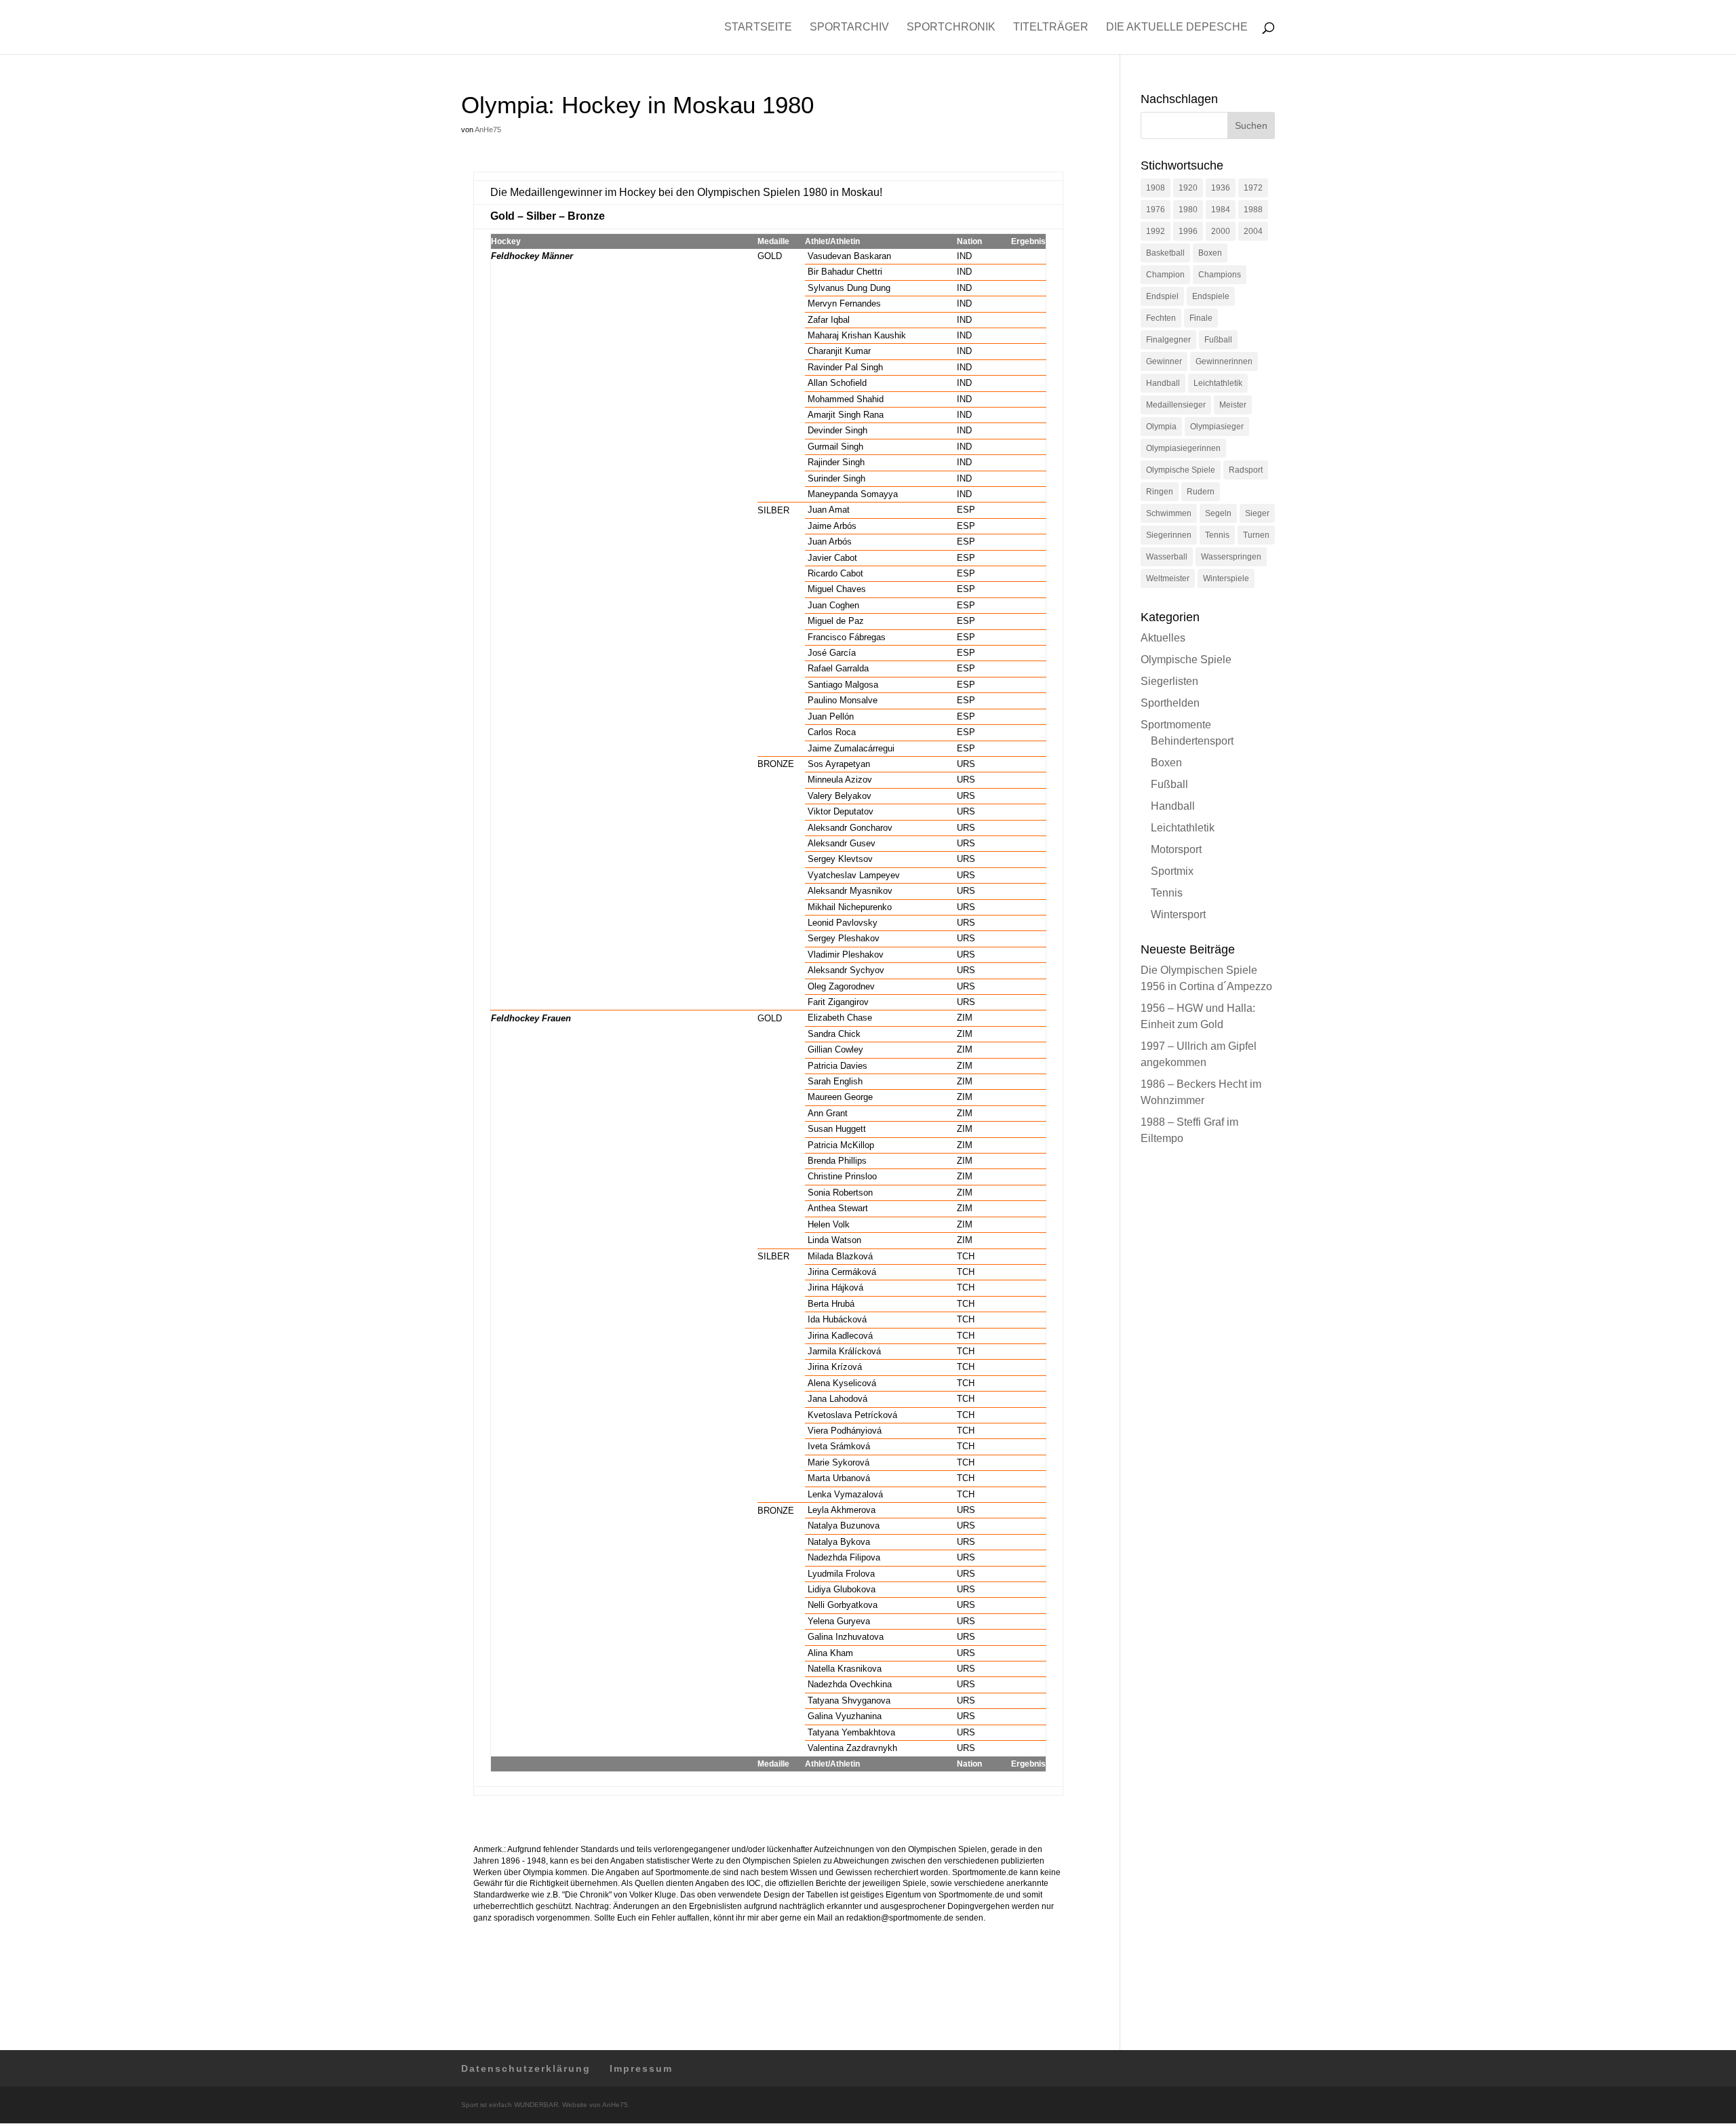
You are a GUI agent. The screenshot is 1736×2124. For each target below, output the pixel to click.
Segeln (1218, 513)
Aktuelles (1163, 638)
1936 (1221, 188)
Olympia (1161, 427)
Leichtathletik (1218, 383)
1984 (1221, 210)
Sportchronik (951, 27)
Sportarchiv (849, 27)
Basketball (1165, 253)
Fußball (1218, 340)
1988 (1253, 210)
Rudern (1201, 492)
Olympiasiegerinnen (1183, 448)
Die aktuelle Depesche (1177, 27)
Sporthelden (1170, 703)
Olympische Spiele (1181, 470)
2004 (1253, 231)
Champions (1220, 275)
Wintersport (1178, 914)
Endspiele (1211, 296)
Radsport (1246, 470)
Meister (1233, 405)
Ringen (1160, 492)
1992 (1156, 231)
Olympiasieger (1217, 427)
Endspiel (1162, 296)
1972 (1253, 188)
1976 (1156, 210)
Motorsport (1176, 849)
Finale (1201, 318)
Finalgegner (1168, 340)
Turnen (1256, 535)
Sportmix (1172, 871)
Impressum (641, 2068)
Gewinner (1164, 361)
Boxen (1210, 253)
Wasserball (1167, 557)
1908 (1156, 188)
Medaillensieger (1176, 405)
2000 (1221, 231)
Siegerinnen (1169, 535)
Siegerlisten (1169, 681)
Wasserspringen (1231, 557)
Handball (1163, 383)
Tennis (1217, 535)
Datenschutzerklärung (526, 2068)
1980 (1188, 210)
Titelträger (1051, 27)
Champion (1165, 275)
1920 (1188, 188)
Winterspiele (1226, 578)
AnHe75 (488, 130)
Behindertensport (1192, 741)
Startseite (758, 27)
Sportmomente (1176, 725)
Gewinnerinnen (1224, 361)
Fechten (1161, 318)
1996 (1188, 231)
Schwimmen (1169, 513)
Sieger (1257, 513)
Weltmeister (1168, 578)
